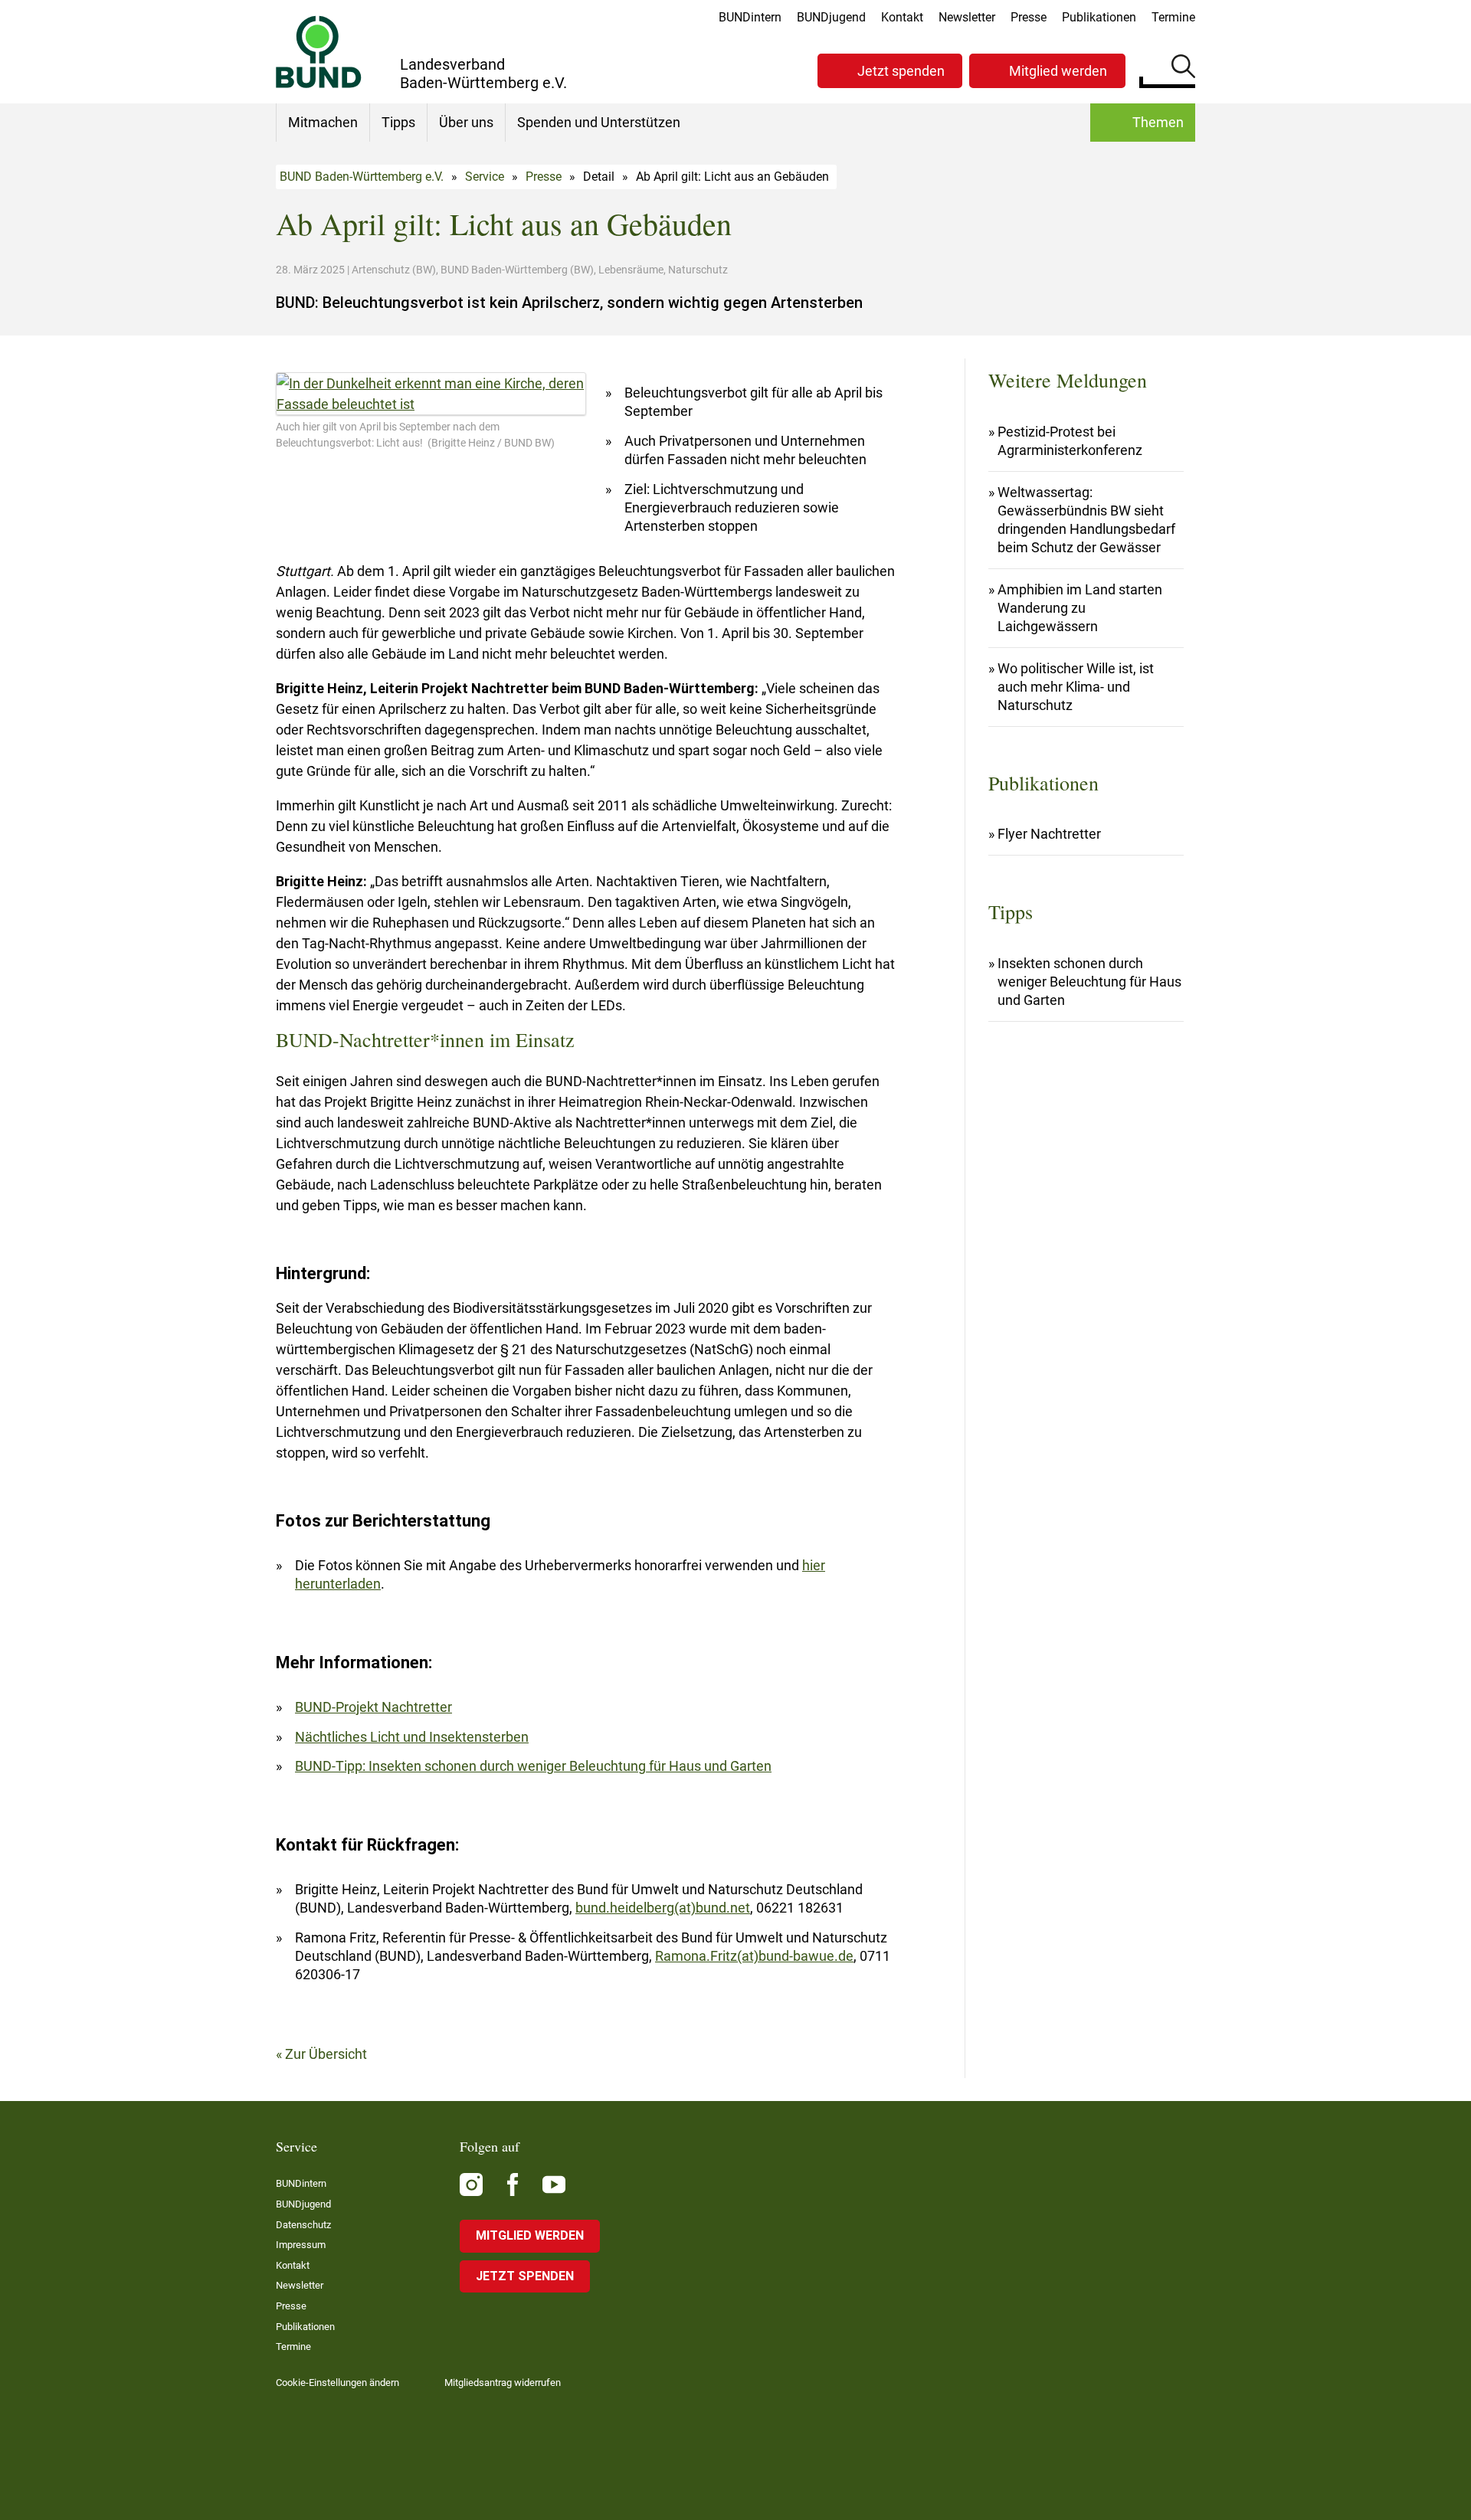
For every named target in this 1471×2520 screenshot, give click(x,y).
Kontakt (902, 17)
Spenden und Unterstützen (599, 122)
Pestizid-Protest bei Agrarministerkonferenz (1070, 441)
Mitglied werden (1058, 71)
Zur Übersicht (326, 2054)
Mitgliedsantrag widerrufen (503, 2383)
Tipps (398, 122)
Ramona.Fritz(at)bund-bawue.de (754, 1956)
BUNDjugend (831, 17)
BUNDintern (750, 17)
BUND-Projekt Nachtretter (373, 1707)
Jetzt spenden (901, 71)
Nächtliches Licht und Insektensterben (412, 1737)
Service (485, 177)
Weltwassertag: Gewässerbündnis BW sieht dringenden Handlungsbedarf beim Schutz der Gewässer (1086, 520)
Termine (1173, 17)
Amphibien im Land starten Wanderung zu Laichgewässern (1080, 608)
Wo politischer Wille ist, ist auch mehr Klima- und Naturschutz (1076, 687)
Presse (1029, 17)
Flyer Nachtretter (1049, 834)
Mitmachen (323, 122)
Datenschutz (303, 2225)
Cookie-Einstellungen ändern (337, 2383)
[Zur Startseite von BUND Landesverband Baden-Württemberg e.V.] (319, 52)
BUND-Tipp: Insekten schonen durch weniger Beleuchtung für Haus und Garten (533, 1766)
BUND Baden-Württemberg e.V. (362, 177)
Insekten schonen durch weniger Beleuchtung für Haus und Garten (1089, 982)
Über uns (466, 122)
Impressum (301, 2245)
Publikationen (1099, 17)
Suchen (1183, 69)
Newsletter (967, 17)
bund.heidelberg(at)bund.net (663, 1908)
